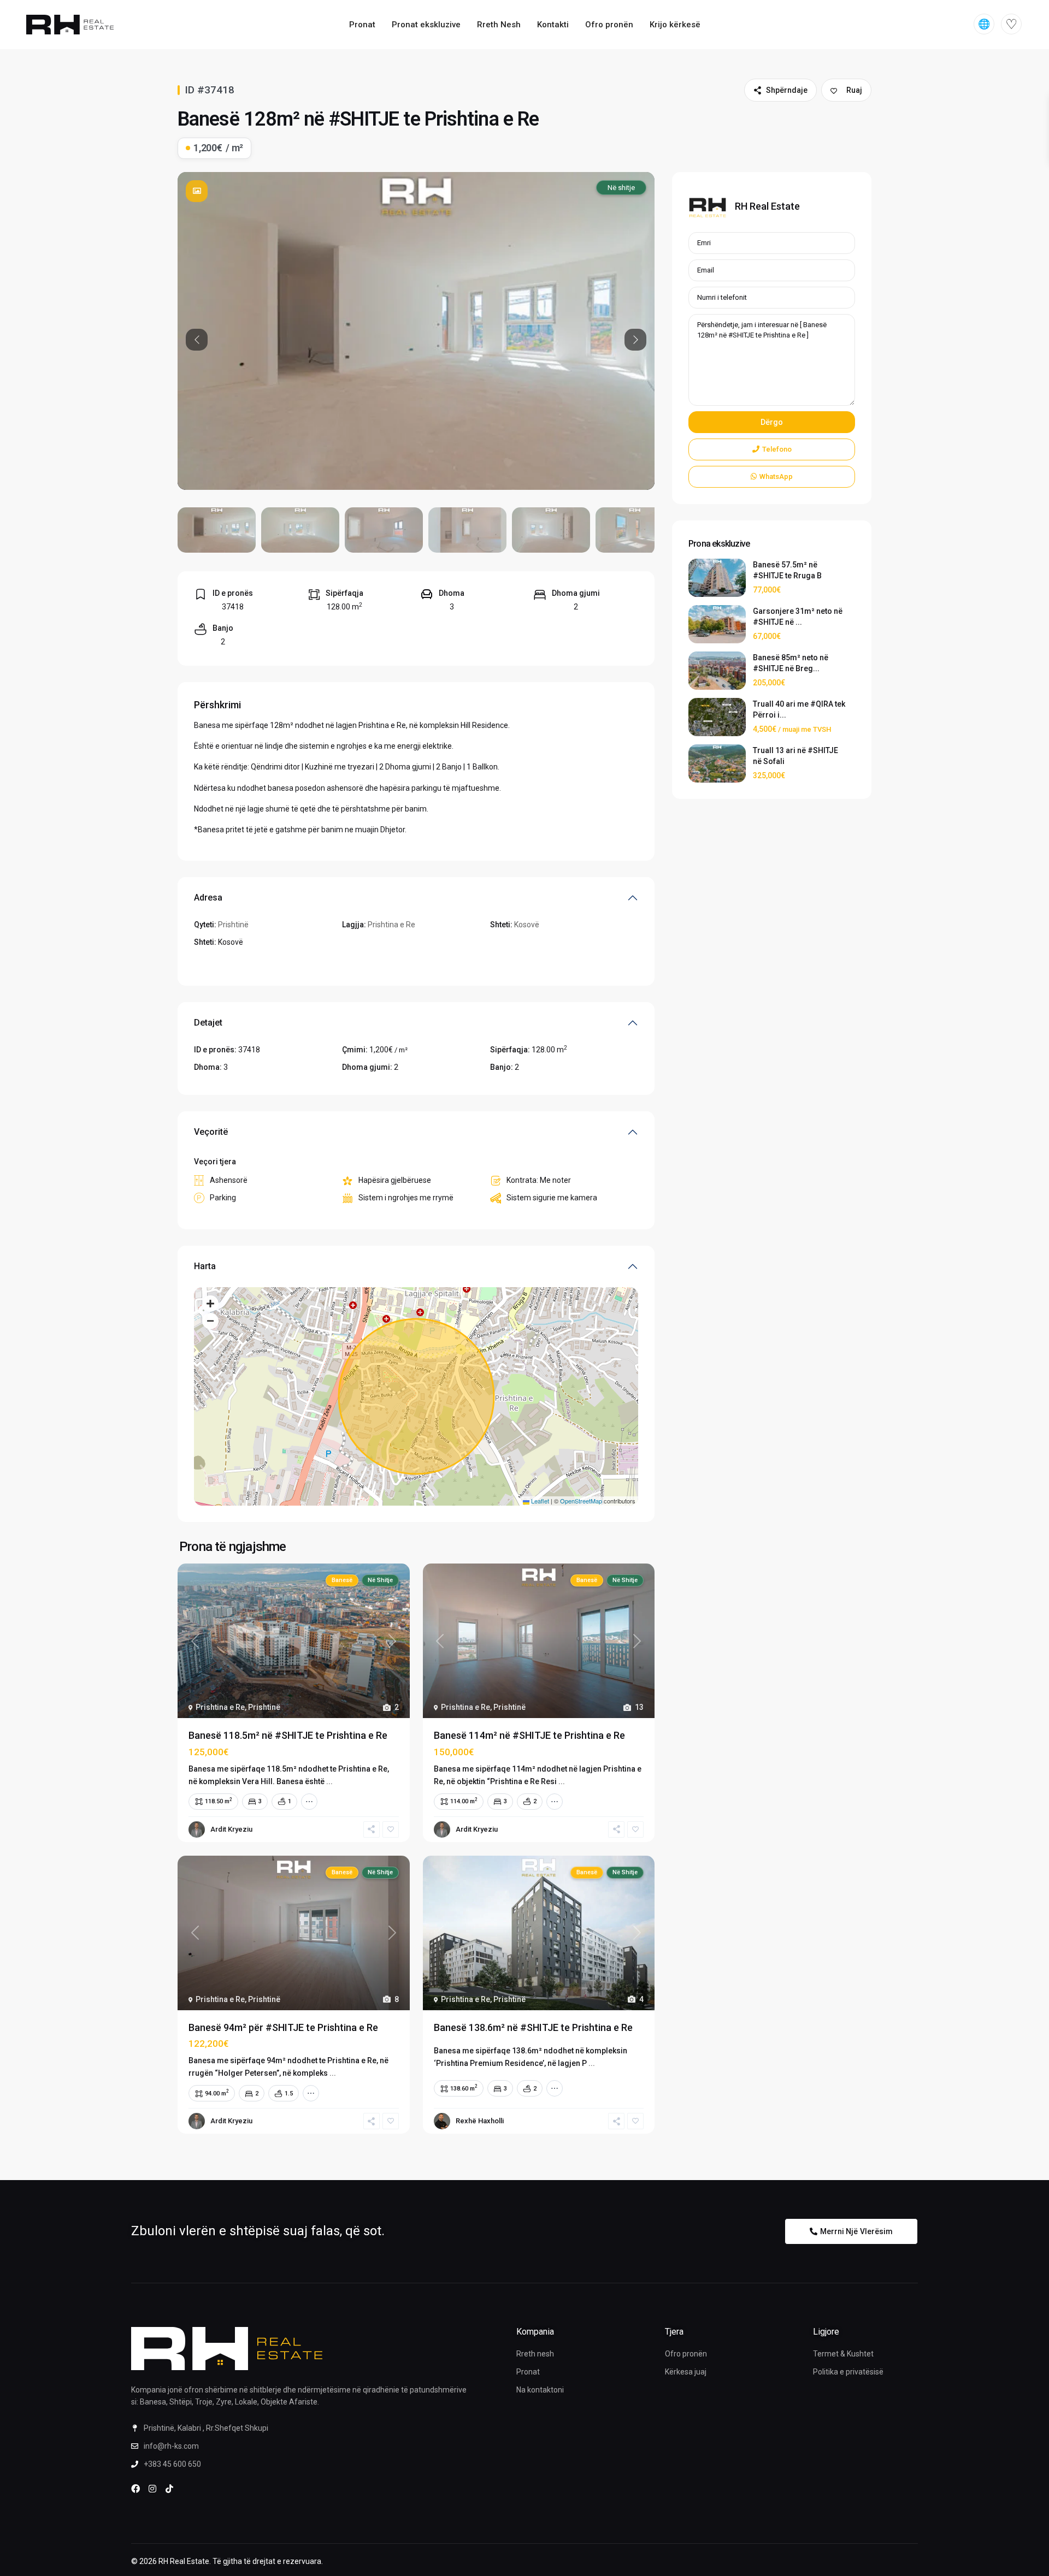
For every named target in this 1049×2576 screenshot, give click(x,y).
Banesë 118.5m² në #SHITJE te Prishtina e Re (288, 1735)
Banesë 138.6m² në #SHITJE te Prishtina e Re (533, 2027)
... (329, 1781)
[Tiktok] (169, 2489)
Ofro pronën (609, 25)
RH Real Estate (767, 206)
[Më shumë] (309, 1802)
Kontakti (553, 25)
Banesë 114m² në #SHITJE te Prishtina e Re (529, 1735)
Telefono (777, 449)
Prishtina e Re (391, 925)
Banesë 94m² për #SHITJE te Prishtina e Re (283, 2027)
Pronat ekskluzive (426, 25)
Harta (205, 1266)
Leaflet (539, 1501)
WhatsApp (776, 476)
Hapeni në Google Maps (235, 963)
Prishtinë (233, 925)
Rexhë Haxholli (480, 2121)
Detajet (208, 1023)
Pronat (362, 25)
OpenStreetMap (581, 1501)
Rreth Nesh (499, 25)
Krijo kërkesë (675, 25)
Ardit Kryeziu (231, 1829)
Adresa (208, 898)
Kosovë (527, 925)
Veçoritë (211, 1132)
